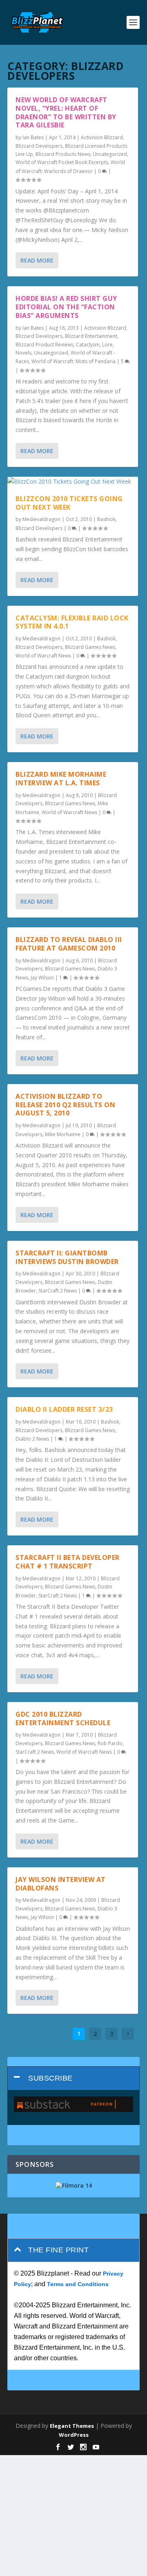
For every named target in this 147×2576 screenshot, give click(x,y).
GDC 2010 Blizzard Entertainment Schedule (63, 1718)
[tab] (73, 2078)
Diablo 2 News (32, 1439)
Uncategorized (110, 154)
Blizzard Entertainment (91, 336)
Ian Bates (33, 137)
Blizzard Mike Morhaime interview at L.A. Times (61, 779)
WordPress (74, 2435)
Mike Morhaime (63, 1134)
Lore (107, 345)
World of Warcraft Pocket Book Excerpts (62, 162)
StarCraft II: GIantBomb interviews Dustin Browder (67, 1257)
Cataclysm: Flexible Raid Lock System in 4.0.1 (72, 622)
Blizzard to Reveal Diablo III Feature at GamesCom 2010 (69, 944)
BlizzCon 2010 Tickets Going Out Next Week (69, 503)
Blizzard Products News (63, 154)
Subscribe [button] (50, 2078)
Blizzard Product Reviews (45, 345)
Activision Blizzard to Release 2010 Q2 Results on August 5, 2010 (65, 1105)
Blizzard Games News (90, 647)
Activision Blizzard (102, 137)
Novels (23, 353)
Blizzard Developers (39, 146)
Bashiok (106, 519)
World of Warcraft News (43, 656)
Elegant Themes (72, 2426)
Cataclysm (88, 345)
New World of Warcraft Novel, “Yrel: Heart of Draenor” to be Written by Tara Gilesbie (66, 112)
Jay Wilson (42, 978)
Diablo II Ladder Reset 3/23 (64, 1409)
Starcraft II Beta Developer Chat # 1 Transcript (68, 1562)
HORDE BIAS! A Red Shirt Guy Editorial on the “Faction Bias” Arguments (66, 307)
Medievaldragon (41, 519)
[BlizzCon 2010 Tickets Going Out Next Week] (73, 482)
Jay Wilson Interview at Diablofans (61, 1884)
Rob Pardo (110, 1743)
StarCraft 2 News (58, 1291)
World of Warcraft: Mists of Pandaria (73, 361)
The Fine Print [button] (58, 2250)
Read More (37, 260)
